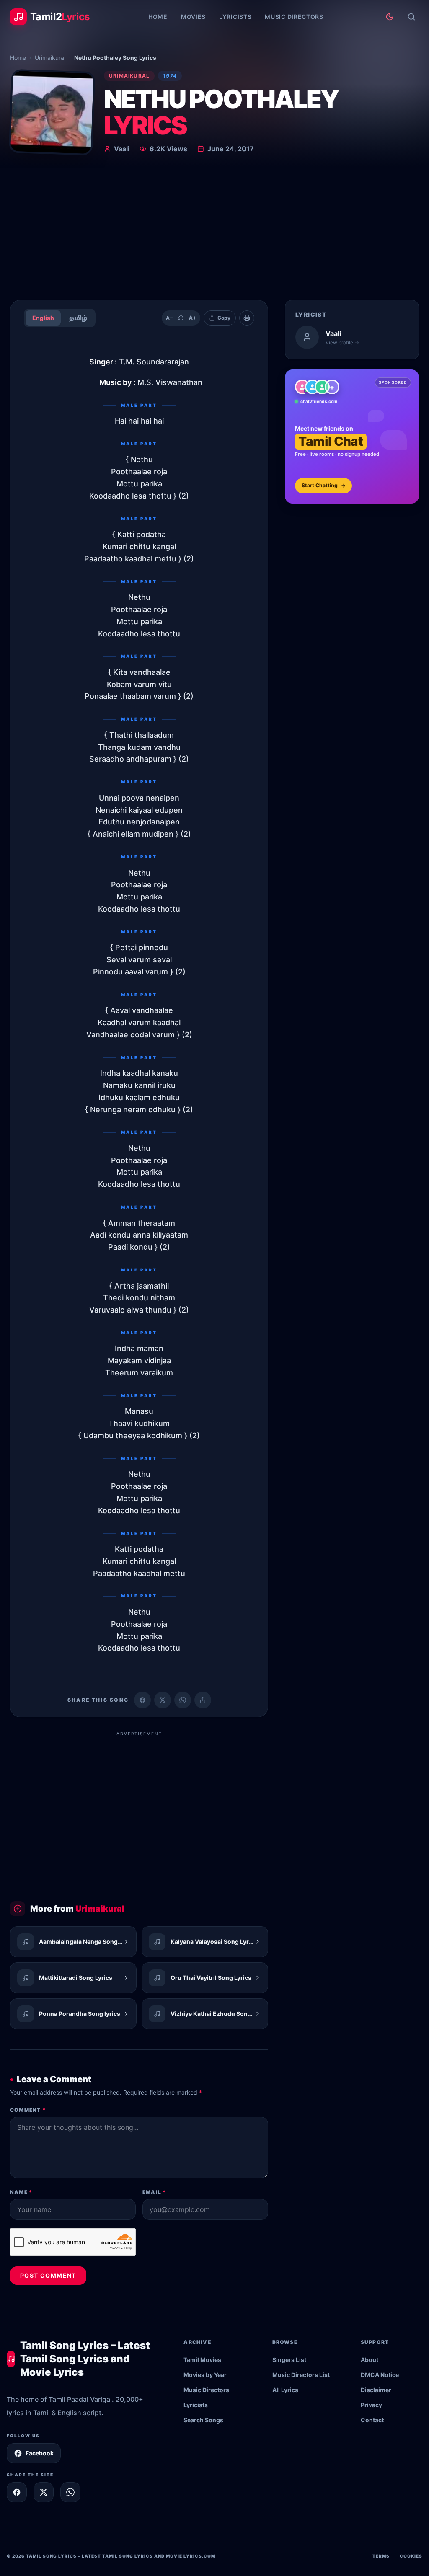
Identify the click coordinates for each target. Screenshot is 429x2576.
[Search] (411, 17)
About (370, 2360)
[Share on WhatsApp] (183, 1700)
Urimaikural (50, 58)
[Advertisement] (214, 230)
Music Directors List (301, 2375)
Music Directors (294, 17)
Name (21, 2192)
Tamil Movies (202, 2360)
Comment (28, 2110)
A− (169, 318)
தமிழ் (78, 318)
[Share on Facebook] (142, 1700)
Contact (372, 2420)
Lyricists (235, 17)
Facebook (40, 2453)
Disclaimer (376, 2390)
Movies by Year (205, 2375)
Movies (193, 17)
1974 (170, 76)
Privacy (371, 2405)
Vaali (122, 149)
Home (158, 17)
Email (154, 2192)
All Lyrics (285, 2390)
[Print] (247, 318)
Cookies (411, 2556)
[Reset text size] (181, 318)
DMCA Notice (380, 2375)
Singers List (289, 2360)
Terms (381, 2556)
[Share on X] (44, 2492)
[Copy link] (203, 1700)
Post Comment (48, 2275)
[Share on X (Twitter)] (163, 1700)
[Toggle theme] (390, 17)
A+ (193, 318)
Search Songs (203, 2420)
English (43, 318)
